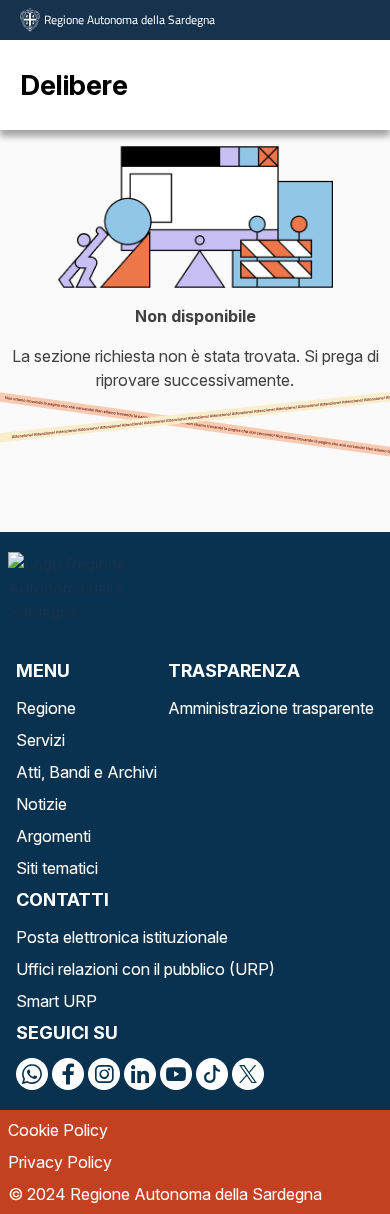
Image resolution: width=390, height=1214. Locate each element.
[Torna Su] (324, 1148)
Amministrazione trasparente (271, 708)
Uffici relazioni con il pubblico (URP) (145, 969)
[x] (248, 1074)
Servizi (40, 740)
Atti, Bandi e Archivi (86, 772)
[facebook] (68, 1074)
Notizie (41, 804)
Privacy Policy (60, 1162)
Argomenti (53, 836)
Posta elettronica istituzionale (122, 937)
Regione (46, 708)
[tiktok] (212, 1074)
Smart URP (56, 1001)
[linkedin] (140, 1074)
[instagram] (104, 1074)
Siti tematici (57, 868)
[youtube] (176, 1074)
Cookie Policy (58, 1130)
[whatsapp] (32, 1074)
